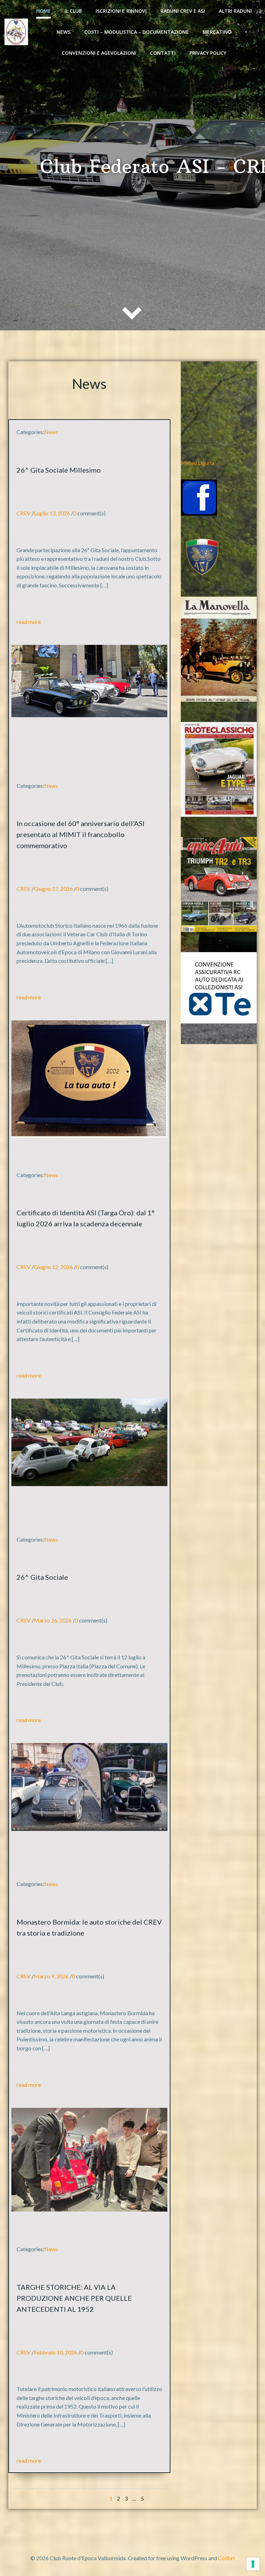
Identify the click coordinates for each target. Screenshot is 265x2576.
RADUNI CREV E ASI (183, 11)
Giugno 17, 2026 (53, 889)
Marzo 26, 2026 (53, 1620)
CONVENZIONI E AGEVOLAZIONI (99, 53)
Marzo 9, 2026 (51, 1976)
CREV (24, 513)
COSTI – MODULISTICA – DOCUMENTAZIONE (136, 32)
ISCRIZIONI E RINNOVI (121, 11)
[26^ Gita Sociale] (89, 1441)
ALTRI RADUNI (235, 11)
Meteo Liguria (198, 463)
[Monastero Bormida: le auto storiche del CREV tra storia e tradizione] (89, 1786)
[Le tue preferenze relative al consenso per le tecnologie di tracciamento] (253, 2564)
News (63, 32)
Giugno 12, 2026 (53, 1267)
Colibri (226, 2558)
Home (43, 11)
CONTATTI (163, 53)
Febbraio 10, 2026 (56, 2352)
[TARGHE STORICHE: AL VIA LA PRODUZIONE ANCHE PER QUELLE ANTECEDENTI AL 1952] (89, 2159)
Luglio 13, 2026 (52, 513)
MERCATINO (217, 32)
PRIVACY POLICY (208, 53)
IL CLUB (73, 11)
